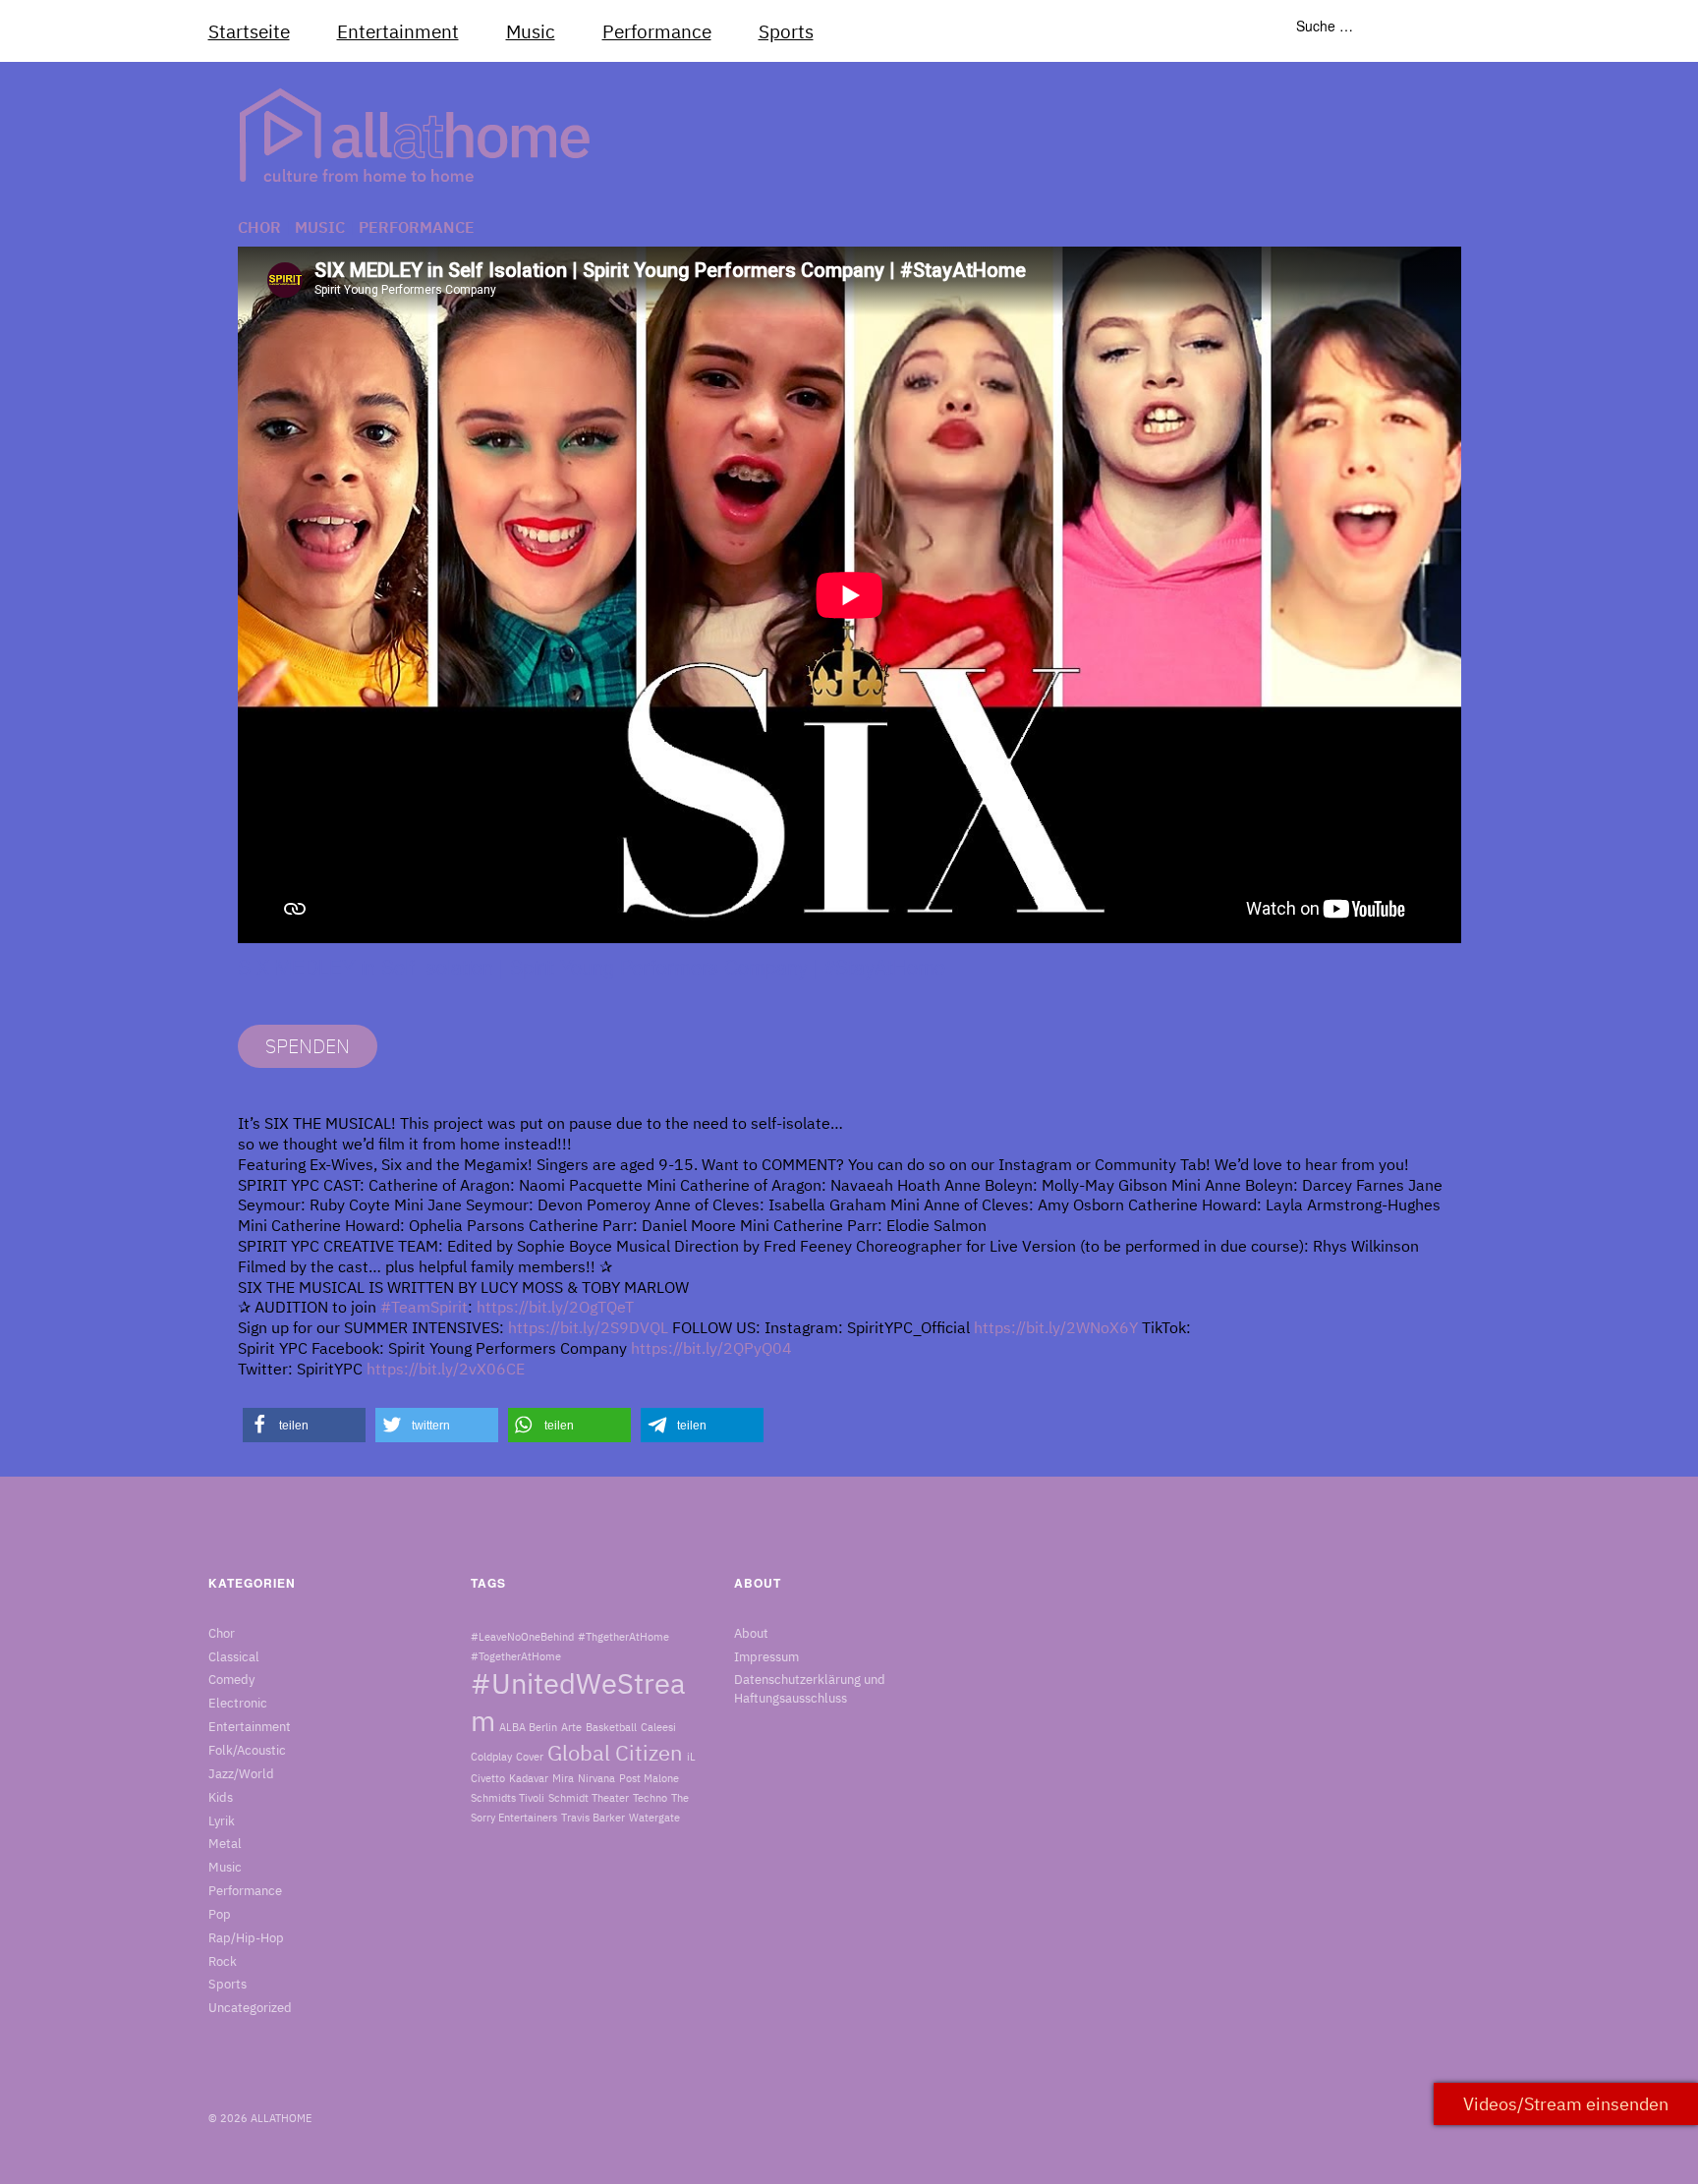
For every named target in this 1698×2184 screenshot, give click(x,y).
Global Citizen (615, 1753)
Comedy (231, 1680)
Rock (223, 1961)
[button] (304, 1425)
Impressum (766, 1657)
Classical (234, 1657)
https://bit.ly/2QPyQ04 (711, 1348)
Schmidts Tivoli (508, 1798)
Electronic (238, 1703)
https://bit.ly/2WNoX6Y (1056, 1327)
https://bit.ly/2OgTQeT (555, 1307)
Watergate (654, 1818)
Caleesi (658, 1727)
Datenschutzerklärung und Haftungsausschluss (810, 1689)
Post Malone (649, 1778)
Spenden (308, 1046)
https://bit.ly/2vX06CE (446, 1369)
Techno (650, 1798)
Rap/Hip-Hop (246, 1938)
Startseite (249, 31)
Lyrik (222, 1821)
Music (531, 31)
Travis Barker (593, 1818)
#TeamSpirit (424, 1307)
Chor (259, 227)
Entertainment (398, 31)
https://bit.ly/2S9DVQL (588, 1327)
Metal (225, 1844)
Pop (220, 1914)
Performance (657, 31)
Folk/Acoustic (247, 1750)
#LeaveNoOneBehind (522, 1637)
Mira (563, 1778)
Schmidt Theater (589, 1798)
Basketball (611, 1727)
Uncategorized (250, 2008)
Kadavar (529, 1778)
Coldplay (491, 1757)
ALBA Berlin (528, 1727)
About (751, 1633)
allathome (281, 2118)
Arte (571, 1727)
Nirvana (596, 1778)
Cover (530, 1757)
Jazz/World (241, 1774)
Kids (221, 1797)
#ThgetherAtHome (623, 1637)
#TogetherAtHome (516, 1656)
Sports (786, 31)
